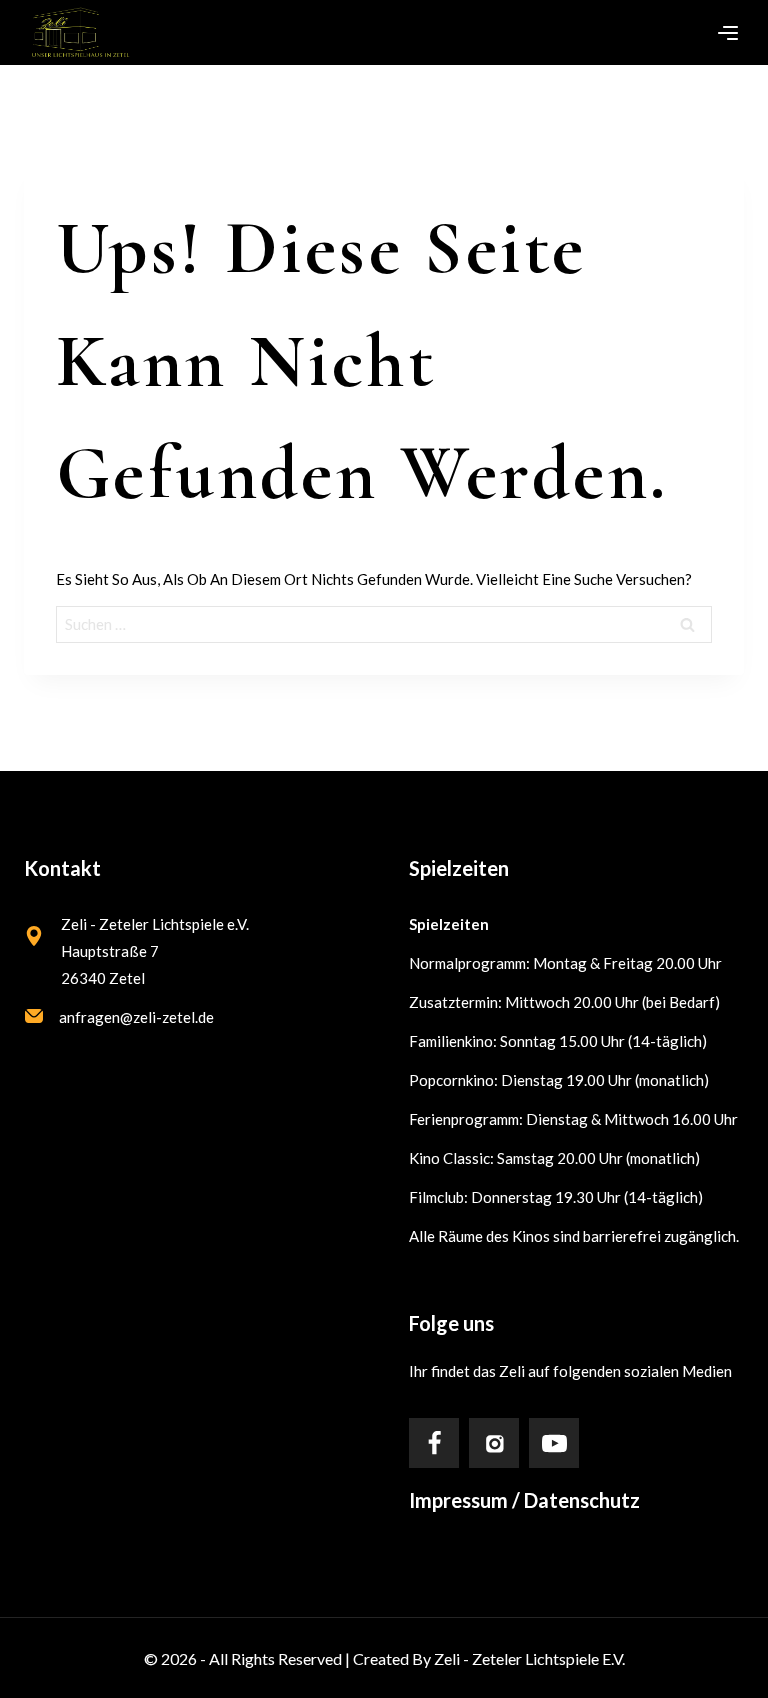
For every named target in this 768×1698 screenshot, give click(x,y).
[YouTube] (554, 1443)
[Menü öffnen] (728, 33)
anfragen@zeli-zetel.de (136, 1017)
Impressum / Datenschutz (524, 1500)
